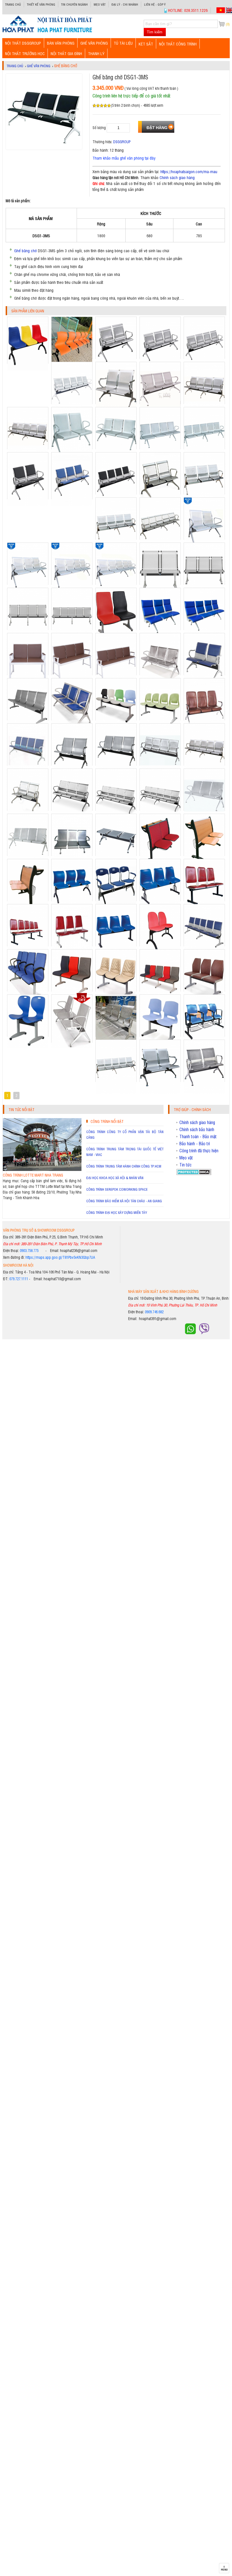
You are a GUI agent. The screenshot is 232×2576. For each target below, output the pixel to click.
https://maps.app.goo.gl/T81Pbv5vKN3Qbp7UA (60, 1257)
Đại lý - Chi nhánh (125, 4)
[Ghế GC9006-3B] (72, 1047)
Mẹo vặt (100, 4)
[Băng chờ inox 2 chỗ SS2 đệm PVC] (28, 505)
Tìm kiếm (155, 32)
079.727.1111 (19, 1279)
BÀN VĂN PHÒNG (61, 43)
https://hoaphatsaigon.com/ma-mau (189, 171)
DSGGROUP (122, 142)
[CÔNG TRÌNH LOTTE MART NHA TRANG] (42, 1169)
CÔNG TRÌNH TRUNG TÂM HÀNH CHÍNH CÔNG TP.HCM (124, 1166)
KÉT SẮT (146, 44)
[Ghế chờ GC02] (28, 1047)
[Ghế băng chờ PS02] (204, 1092)
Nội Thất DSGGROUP (23, 43)
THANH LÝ (96, 53)
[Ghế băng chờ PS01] (160, 1092)
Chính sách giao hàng (177, 177)
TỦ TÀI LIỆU (123, 43)
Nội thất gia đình (66, 53)
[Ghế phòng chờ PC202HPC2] (28, 369)
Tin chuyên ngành (74, 4)
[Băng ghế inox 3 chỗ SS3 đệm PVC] (72, 505)
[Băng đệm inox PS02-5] (116, 1092)
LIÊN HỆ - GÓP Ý (155, 4)
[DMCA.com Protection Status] (194, 1173)
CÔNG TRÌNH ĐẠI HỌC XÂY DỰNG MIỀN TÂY (117, 1212)
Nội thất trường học (25, 53)
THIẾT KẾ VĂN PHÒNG (41, 4)
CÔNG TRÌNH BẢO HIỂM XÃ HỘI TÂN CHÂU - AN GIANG (124, 1201)
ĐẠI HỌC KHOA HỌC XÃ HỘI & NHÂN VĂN (115, 1178)
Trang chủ (13, 4)
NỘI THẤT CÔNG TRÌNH (178, 44)
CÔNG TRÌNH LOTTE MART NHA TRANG (33, 1175)
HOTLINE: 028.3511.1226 (188, 10)
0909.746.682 (154, 1312)
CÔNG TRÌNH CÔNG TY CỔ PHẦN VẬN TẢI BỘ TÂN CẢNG (125, 1135)
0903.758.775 (29, 1250)
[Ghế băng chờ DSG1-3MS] (47, 32)
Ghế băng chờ (25, 250)
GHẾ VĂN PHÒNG (94, 43)
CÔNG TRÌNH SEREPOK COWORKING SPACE (117, 1189)
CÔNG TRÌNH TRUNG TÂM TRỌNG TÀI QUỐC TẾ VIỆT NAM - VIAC (125, 1152)
